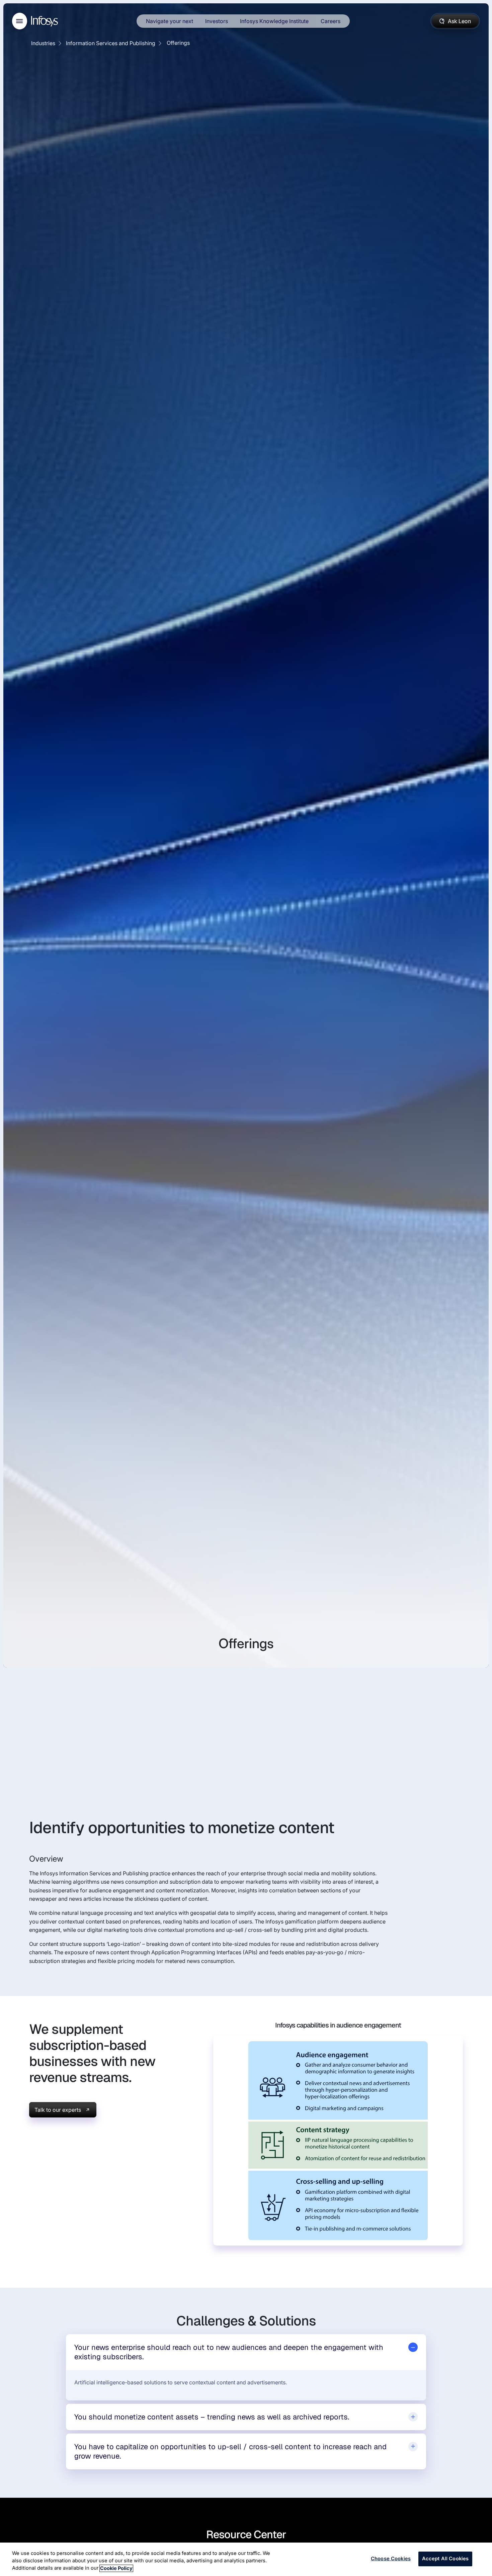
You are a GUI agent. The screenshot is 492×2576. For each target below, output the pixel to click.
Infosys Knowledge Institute (274, 21)
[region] (246, 2559)
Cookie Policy (116, 2568)
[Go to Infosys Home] (46, 21)
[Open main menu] (20, 21)
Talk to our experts (58, 2110)
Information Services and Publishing (111, 43)
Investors (217, 21)
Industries (43, 43)
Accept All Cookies (445, 2559)
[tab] (246, 2352)
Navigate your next (170, 21)
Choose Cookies (391, 2559)
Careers (331, 21)
